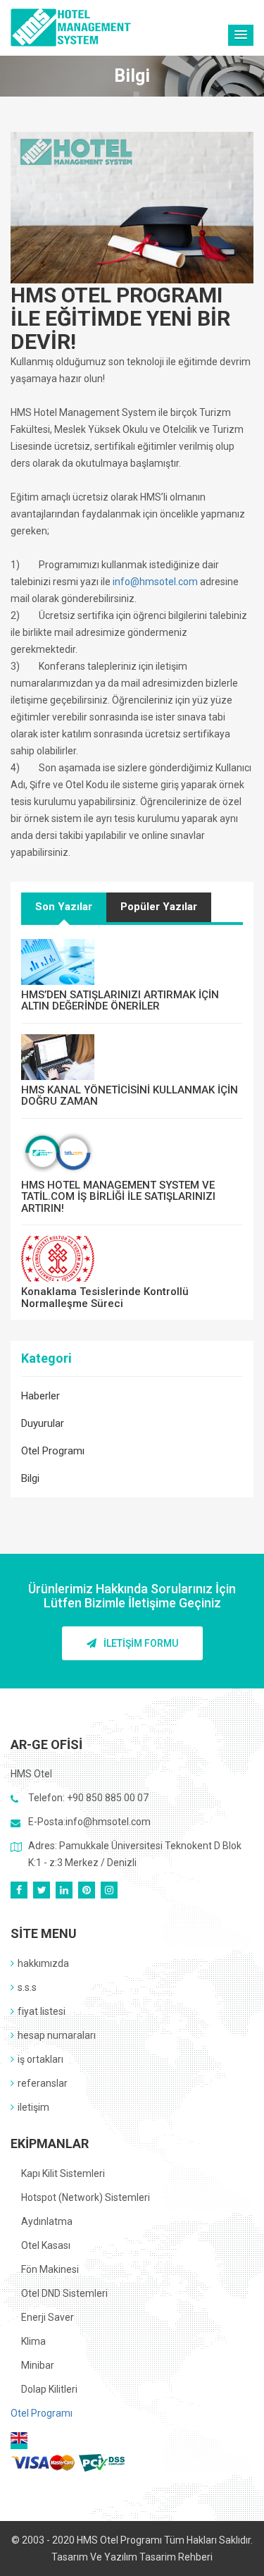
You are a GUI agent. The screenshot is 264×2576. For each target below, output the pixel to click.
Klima (33, 2341)
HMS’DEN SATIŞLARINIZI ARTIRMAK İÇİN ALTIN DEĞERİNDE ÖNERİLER (120, 1001)
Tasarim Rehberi (176, 2557)
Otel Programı (53, 1451)
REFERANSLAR (43, 2083)
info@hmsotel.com (155, 582)
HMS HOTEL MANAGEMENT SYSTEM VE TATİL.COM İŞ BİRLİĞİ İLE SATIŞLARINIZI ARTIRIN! (118, 1197)
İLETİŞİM (33, 2107)
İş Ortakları (40, 2059)
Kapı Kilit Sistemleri (63, 2173)
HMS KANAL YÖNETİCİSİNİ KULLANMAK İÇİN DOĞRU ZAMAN (130, 1096)
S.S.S (27, 1987)
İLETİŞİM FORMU (141, 1643)
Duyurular (43, 1423)
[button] (241, 35)
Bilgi (30, 1478)
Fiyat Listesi (42, 2011)
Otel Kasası (46, 2245)
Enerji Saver (48, 2317)
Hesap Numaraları (57, 2035)
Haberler (40, 1396)
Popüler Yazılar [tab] (159, 907)
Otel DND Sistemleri (64, 2293)
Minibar (38, 2365)
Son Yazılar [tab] (64, 907)
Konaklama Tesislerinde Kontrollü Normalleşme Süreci (105, 1298)
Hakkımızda (43, 1963)
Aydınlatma (47, 2221)
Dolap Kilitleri (49, 2389)
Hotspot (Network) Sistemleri (86, 2197)
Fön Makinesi (50, 2269)
